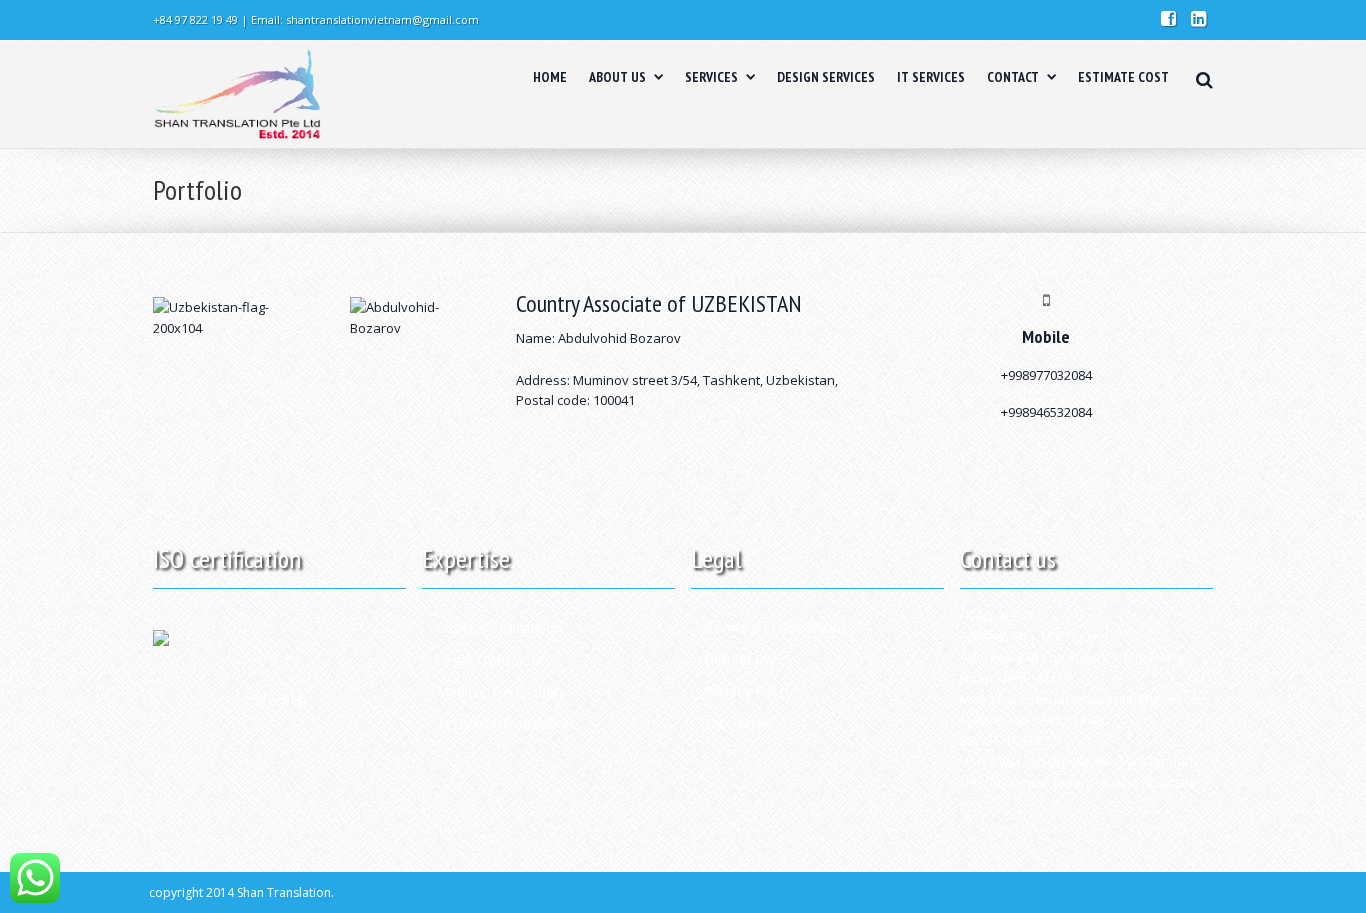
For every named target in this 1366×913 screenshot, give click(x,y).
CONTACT (1013, 77)
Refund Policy (749, 659)
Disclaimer (739, 723)
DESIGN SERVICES (826, 77)
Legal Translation (492, 659)
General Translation (499, 627)
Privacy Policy (749, 691)
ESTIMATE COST (1123, 77)
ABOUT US (617, 77)
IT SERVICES (931, 77)
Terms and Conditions (776, 627)
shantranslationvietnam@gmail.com (382, 19)
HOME (550, 77)
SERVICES (711, 77)
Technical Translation (505, 723)
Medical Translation (499, 691)
